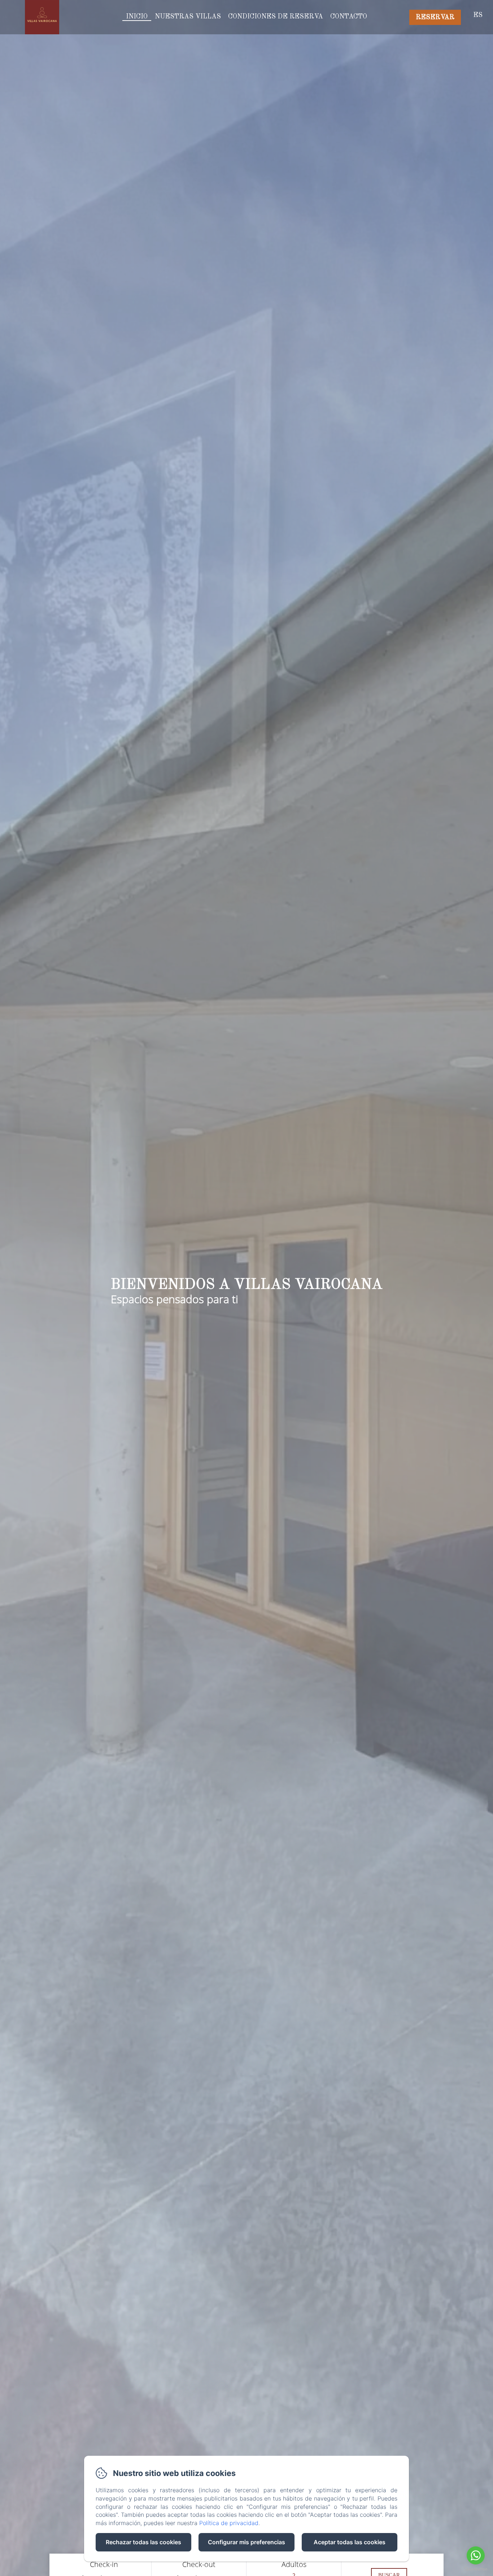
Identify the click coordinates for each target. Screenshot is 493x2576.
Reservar (435, 17)
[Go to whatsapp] (476, 2555)
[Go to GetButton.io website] (476, 2569)
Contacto (349, 17)
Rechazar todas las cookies (143, 2542)
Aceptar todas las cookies (350, 2542)
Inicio (137, 17)
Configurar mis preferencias (247, 2542)
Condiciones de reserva (276, 17)
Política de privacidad (229, 2523)
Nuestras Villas (188, 17)
